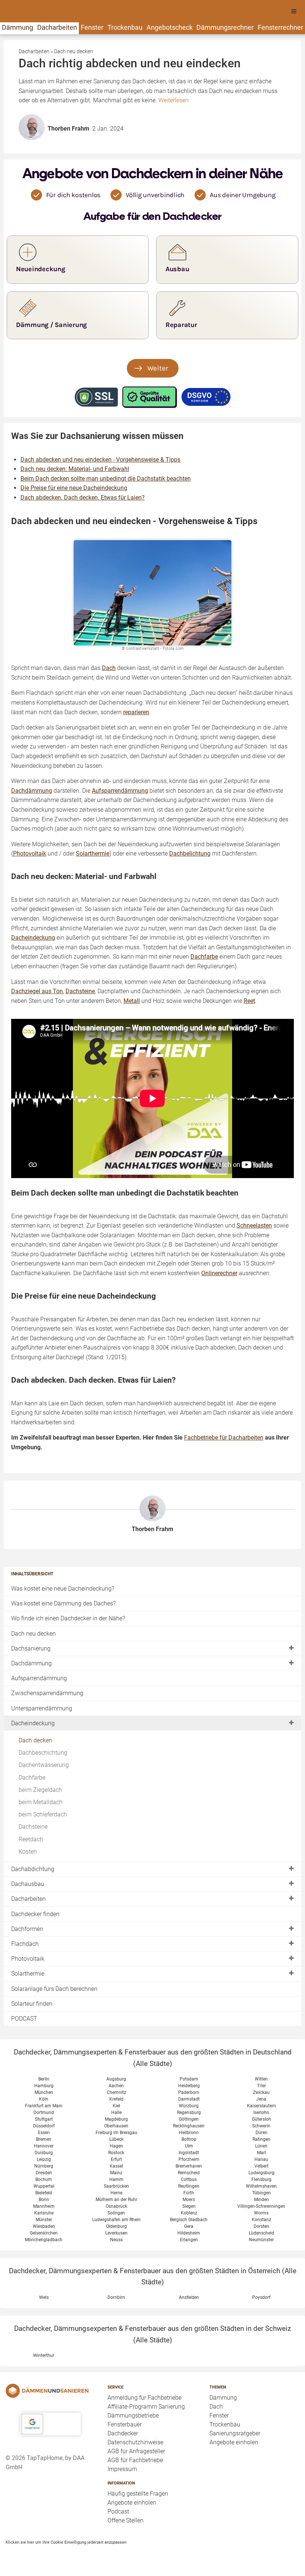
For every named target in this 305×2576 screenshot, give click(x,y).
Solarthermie (28, 1974)
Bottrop (189, 2139)
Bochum (44, 2179)
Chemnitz (116, 2092)
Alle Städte (153, 2064)
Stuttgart (44, 2119)
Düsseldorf (44, 2126)
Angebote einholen (132, 2503)
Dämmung (17, 27)
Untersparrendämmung (42, 1708)
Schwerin (261, 2126)
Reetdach (31, 1839)
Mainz (116, 2173)
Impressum (122, 2469)
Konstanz (261, 2220)
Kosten (28, 1852)
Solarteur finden (32, 2004)
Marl (261, 2153)
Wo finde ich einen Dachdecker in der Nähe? (68, 1618)
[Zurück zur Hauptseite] (51, 2391)
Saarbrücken (116, 2186)
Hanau (261, 2159)
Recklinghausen (189, 2126)
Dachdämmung (31, 1663)
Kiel (116, 2106)
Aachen (116, 2086)
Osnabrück (116, 2206)
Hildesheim (189, 2233)
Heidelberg (189, 2086)
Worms (261, 2213)
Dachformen (27, 1929)
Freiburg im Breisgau (116, 2133)
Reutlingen (189, 2186)
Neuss (116, 2240)
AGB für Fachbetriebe (135, 2460)
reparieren (136, 712)
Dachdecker (123, 2433)
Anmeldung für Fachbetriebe (145, 2398)
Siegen (189, 2206)
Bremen (44, 2139)
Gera (189, 2226)
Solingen (116, 2213)
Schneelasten (254, 1226)
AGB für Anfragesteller (136, 2451)
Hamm (116, 2179)
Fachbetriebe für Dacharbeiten (224, 1438)
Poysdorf (261, 2297)
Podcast (118, 2511)
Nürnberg (44, 2166)
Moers (189, 2200)
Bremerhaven (189, 2166)
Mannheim (44, 2206)
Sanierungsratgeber (235, 2433)
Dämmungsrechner (225, 27)
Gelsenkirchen (44, 2233)
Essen (44, 2133)
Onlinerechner (219, 1273)
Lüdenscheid (261, 2233)
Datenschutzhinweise (135, 2442)
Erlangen (189, 2240)
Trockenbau (125, 27)
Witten (261, 2079)
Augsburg (116, 2079)
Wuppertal (44, 2186)
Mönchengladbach (44, 2240)
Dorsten (261, 2226)
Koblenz (189, 2213)
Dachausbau (28, 1884)
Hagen (116, 2146)
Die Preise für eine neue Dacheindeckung (74, 488)
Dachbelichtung (190, 854)
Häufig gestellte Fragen (138, 2494)
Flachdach (25, 1944)
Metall (132, 1001)
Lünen (261, 2146)
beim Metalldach (41, 1802)
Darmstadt (189, 2099)
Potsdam (189, 2079)
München (44, 2092)
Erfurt (116, 2159)
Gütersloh (261, 2119)
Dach (109, 668)
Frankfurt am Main (44, 2106)
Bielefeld (44, 2193)
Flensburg (261, 2179)
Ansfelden (189, 2297)
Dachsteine (33, 1827)
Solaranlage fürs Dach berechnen (54, 1989)
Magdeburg (116, 2119)
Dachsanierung (31, 1648)
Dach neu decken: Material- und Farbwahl (75, 469)
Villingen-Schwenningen (261, 2206)
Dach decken (35, 1740)
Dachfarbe (32, 1778)
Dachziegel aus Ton (37, 991)
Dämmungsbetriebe (133, 2415)
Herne (116, 2193)
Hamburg (44, 2086)
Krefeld (116, 2099)
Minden (261, 2200)
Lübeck (116, 2139)
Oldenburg (116, 2226)
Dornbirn (116, 2297)
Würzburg (189, 2106)
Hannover (44, 2146)
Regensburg (189, 2113)
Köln (44, 2099)
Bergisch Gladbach (189, 2220)
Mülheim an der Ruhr (116, 2200)
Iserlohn (261, 2113)
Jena (261, 2099)
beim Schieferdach (43, 1814)
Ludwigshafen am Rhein (116, 2220)
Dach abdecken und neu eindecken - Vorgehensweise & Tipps (100, 460)
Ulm (189, 2146)
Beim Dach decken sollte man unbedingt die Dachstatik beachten (106, 479)
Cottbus (189, 2179)
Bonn (44, 2200)
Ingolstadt (189, 2153)
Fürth (189, 2193)
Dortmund (44, 2113)
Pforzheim (189, 2159)
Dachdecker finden (35, 1914)
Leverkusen (116, 2233)
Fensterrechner (280, 27)
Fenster (92, 27)
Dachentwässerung (44, 1765)
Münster (44, 2220)
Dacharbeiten (57, 27)
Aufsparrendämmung (39, 1678)
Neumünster (261, 2240)
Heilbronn (189, 2133)
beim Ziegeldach (40, 1790)
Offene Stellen (126, 2520)
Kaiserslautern (261, 2106)
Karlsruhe (44, 2213)
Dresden (44, 2173)
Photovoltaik (28, 1959)
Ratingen (261, 2139)
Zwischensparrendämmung (47, 1693)
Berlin (44, 2079)
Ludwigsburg (261, 2173)
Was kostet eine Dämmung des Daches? (63, 1603)
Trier (261, 2086)
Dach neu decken (33, 1634)
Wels (44, 2297)
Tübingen (261, 2193)
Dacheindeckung (33, 1723)
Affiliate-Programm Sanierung (146, 2407)
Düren (261, 2133)
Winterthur (44, 2355)
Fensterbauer (125, 2424)
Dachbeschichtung (43, 1753)
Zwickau (261, 2092)
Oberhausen (116, 2126)
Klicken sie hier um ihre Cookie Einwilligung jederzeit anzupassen (66, 2542)
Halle (116, 2113)
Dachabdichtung (33, 1869)
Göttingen (189, 2119)
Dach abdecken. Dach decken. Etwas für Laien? (83, 498)
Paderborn (189, 2092)
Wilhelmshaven (261, 2186)
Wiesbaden (44, 2226)
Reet (249, 1001)
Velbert (261, 2166)
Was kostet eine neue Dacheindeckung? (63, 1589)
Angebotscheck (170, 27)
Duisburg (44, 2153)
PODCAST (24, 2019)
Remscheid (189, 2173)
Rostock (116, 2153)
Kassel (116, 2166)
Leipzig (44, 2159)
